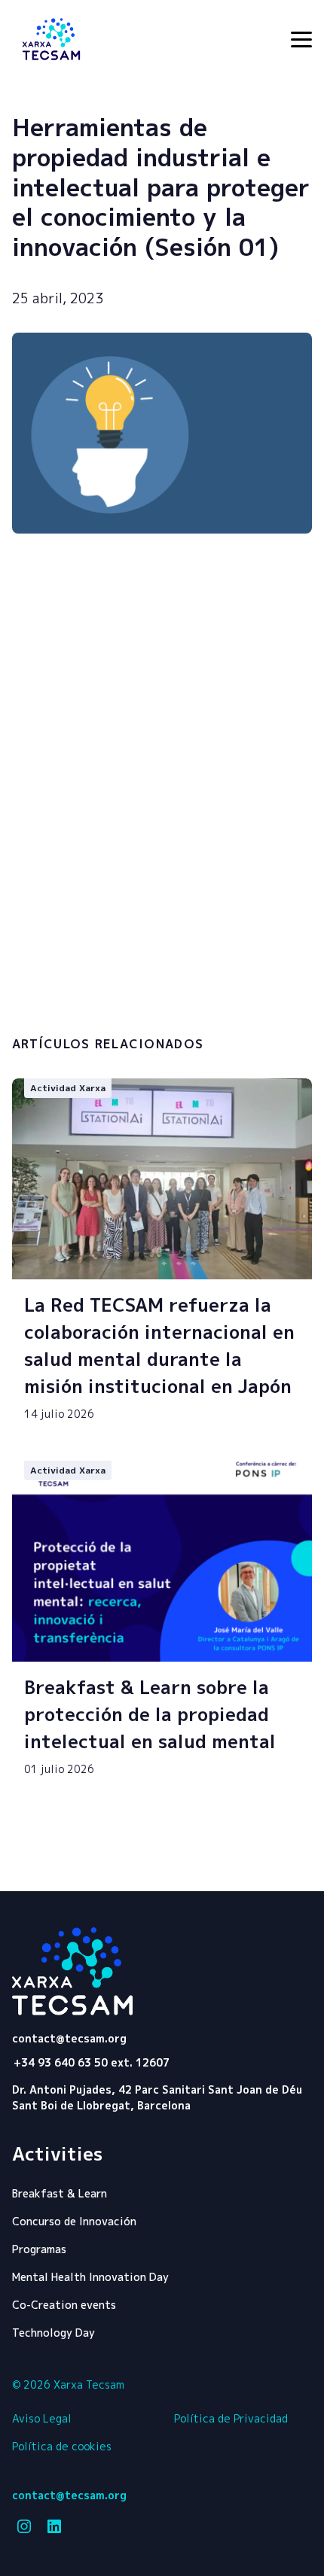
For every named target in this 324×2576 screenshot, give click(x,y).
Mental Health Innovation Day (90, 2277)
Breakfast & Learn (60, 2193)
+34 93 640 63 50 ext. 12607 (92, 2062)
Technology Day (53, 2333)
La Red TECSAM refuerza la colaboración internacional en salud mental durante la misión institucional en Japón (159, 1346)
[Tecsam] (51, 39)
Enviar (83, 1000)
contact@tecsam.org (69, 2039)
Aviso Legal (42, 2418)
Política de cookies (62, 2446)
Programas (39, 2249)
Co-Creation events (64, 2305)
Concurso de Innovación (74, 2221)
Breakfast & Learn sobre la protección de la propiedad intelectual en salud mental (150, 1714)
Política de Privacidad (231, 2418)
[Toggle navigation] (301, 40)
